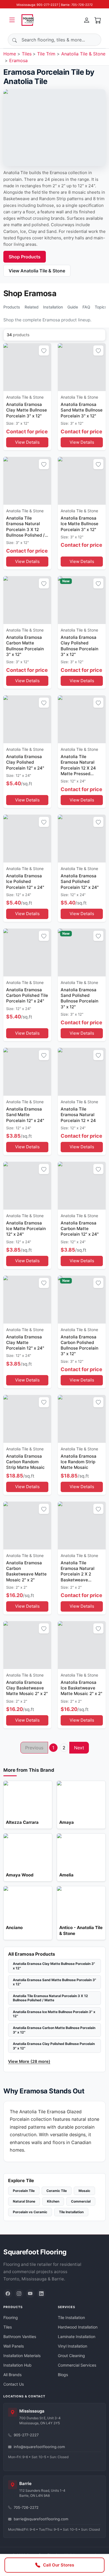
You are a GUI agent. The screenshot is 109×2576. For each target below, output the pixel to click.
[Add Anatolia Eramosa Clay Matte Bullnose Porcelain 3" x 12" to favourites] (44, 350)
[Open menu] (12, 20)
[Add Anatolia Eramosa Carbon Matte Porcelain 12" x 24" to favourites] (98, 1169)
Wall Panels (14, 2346)
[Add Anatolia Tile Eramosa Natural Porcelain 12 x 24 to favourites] (98, 1055)
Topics (101, 307)
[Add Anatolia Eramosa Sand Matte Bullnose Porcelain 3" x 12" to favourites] (98, 350)
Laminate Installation (77, 2337)
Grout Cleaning (71, 2356)
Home (10, 54)
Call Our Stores (59, 2565)
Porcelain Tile (24, 2191)
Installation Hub (17, 2365)
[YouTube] (30, 2294)
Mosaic (84, 2191)
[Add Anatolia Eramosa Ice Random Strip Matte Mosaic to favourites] (98, 1402)
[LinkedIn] (41, 2294)
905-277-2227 (26, 2435)
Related (32, 307)
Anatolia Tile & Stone (83, 54)
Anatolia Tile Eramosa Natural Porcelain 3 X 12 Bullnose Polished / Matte (50, 1998)
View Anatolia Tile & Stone (37, 271)
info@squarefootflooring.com (39, 2447)
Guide (73, 307)
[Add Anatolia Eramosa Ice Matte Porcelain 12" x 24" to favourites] (44, 1169)
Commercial (81, 2201)
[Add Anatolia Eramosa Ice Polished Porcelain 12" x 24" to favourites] (44, 822)
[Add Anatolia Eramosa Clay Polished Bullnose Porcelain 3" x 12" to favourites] (98, 583)
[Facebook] (8, 2294)
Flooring (11, 2317)
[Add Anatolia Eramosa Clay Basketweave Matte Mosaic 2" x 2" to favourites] (44, 1628)
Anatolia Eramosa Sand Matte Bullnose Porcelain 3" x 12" (54, 1982)
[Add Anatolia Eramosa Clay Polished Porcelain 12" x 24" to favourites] (44, 703)
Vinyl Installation (73, 2346)
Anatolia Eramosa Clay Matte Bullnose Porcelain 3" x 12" (54, 1966)
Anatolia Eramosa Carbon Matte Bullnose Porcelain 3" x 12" (54, 2030)
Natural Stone (24, 2201)
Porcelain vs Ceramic (30, 2212)
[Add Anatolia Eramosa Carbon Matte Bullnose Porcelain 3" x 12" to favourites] (44, 583)
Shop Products (25, 257)
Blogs (63, 2375)
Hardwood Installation (78, 2327)
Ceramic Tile (57, 2191)
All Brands (12, 2375)
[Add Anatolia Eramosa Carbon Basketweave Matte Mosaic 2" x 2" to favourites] (44, 1509)
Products (12, 307)
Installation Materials (22, 2356)
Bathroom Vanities (20, 2337)
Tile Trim (46, 54)
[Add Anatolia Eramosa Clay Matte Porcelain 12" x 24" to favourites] (44, 1283)
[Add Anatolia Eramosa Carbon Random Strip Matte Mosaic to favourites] (44, 1402)
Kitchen (53, 2201)
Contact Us (14, 2384)
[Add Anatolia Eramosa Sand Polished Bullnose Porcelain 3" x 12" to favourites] (98, 936)
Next (79, 1748)
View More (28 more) (29, 2061)
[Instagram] (19, 2294)
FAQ (86, 307)
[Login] (87, 20)
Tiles (27, 54)
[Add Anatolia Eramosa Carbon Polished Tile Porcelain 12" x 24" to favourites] (44, 936)
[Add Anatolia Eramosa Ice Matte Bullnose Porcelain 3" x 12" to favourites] (98, 464)
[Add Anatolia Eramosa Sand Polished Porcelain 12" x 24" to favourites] (98, 822)
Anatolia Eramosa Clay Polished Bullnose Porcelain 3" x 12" (54, 2046)
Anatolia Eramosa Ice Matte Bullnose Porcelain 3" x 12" (54, 2014)
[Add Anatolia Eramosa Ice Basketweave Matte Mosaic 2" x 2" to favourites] (98, 1628)
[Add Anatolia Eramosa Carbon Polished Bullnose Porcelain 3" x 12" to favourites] (98, 1283)
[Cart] (98, 20)
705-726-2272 (26, 2507)
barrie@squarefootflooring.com (41, 2519)
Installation (53, 307)
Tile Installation (71, 2212)
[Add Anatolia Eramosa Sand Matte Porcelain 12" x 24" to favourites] (44, 1055)
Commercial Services (77, 2365)
